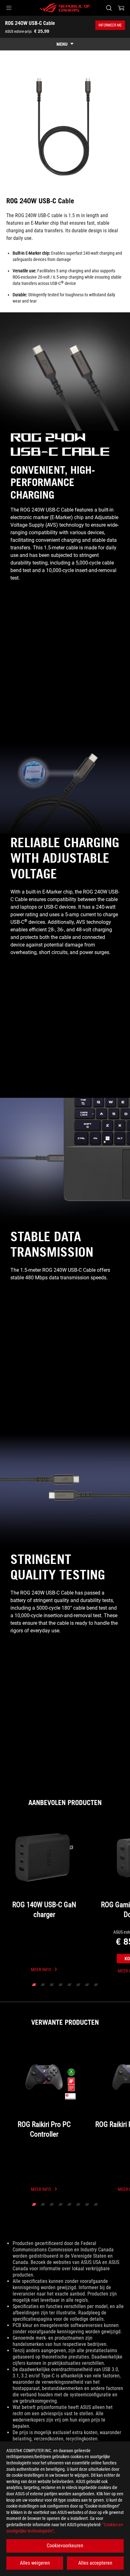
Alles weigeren (35, 2563)
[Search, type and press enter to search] (109, 8)
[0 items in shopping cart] (121, 8)
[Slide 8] (96, 1985)
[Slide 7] (87, 1985)
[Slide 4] (61, 1985)
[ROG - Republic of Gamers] (65, 8)
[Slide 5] (69, 1985)
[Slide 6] (78, 1985)
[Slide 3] (52, 1985)
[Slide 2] (43, 1985)
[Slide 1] (34, 1985)
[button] (9, 8)
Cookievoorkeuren (65, 2546)
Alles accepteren (95, 2563)
